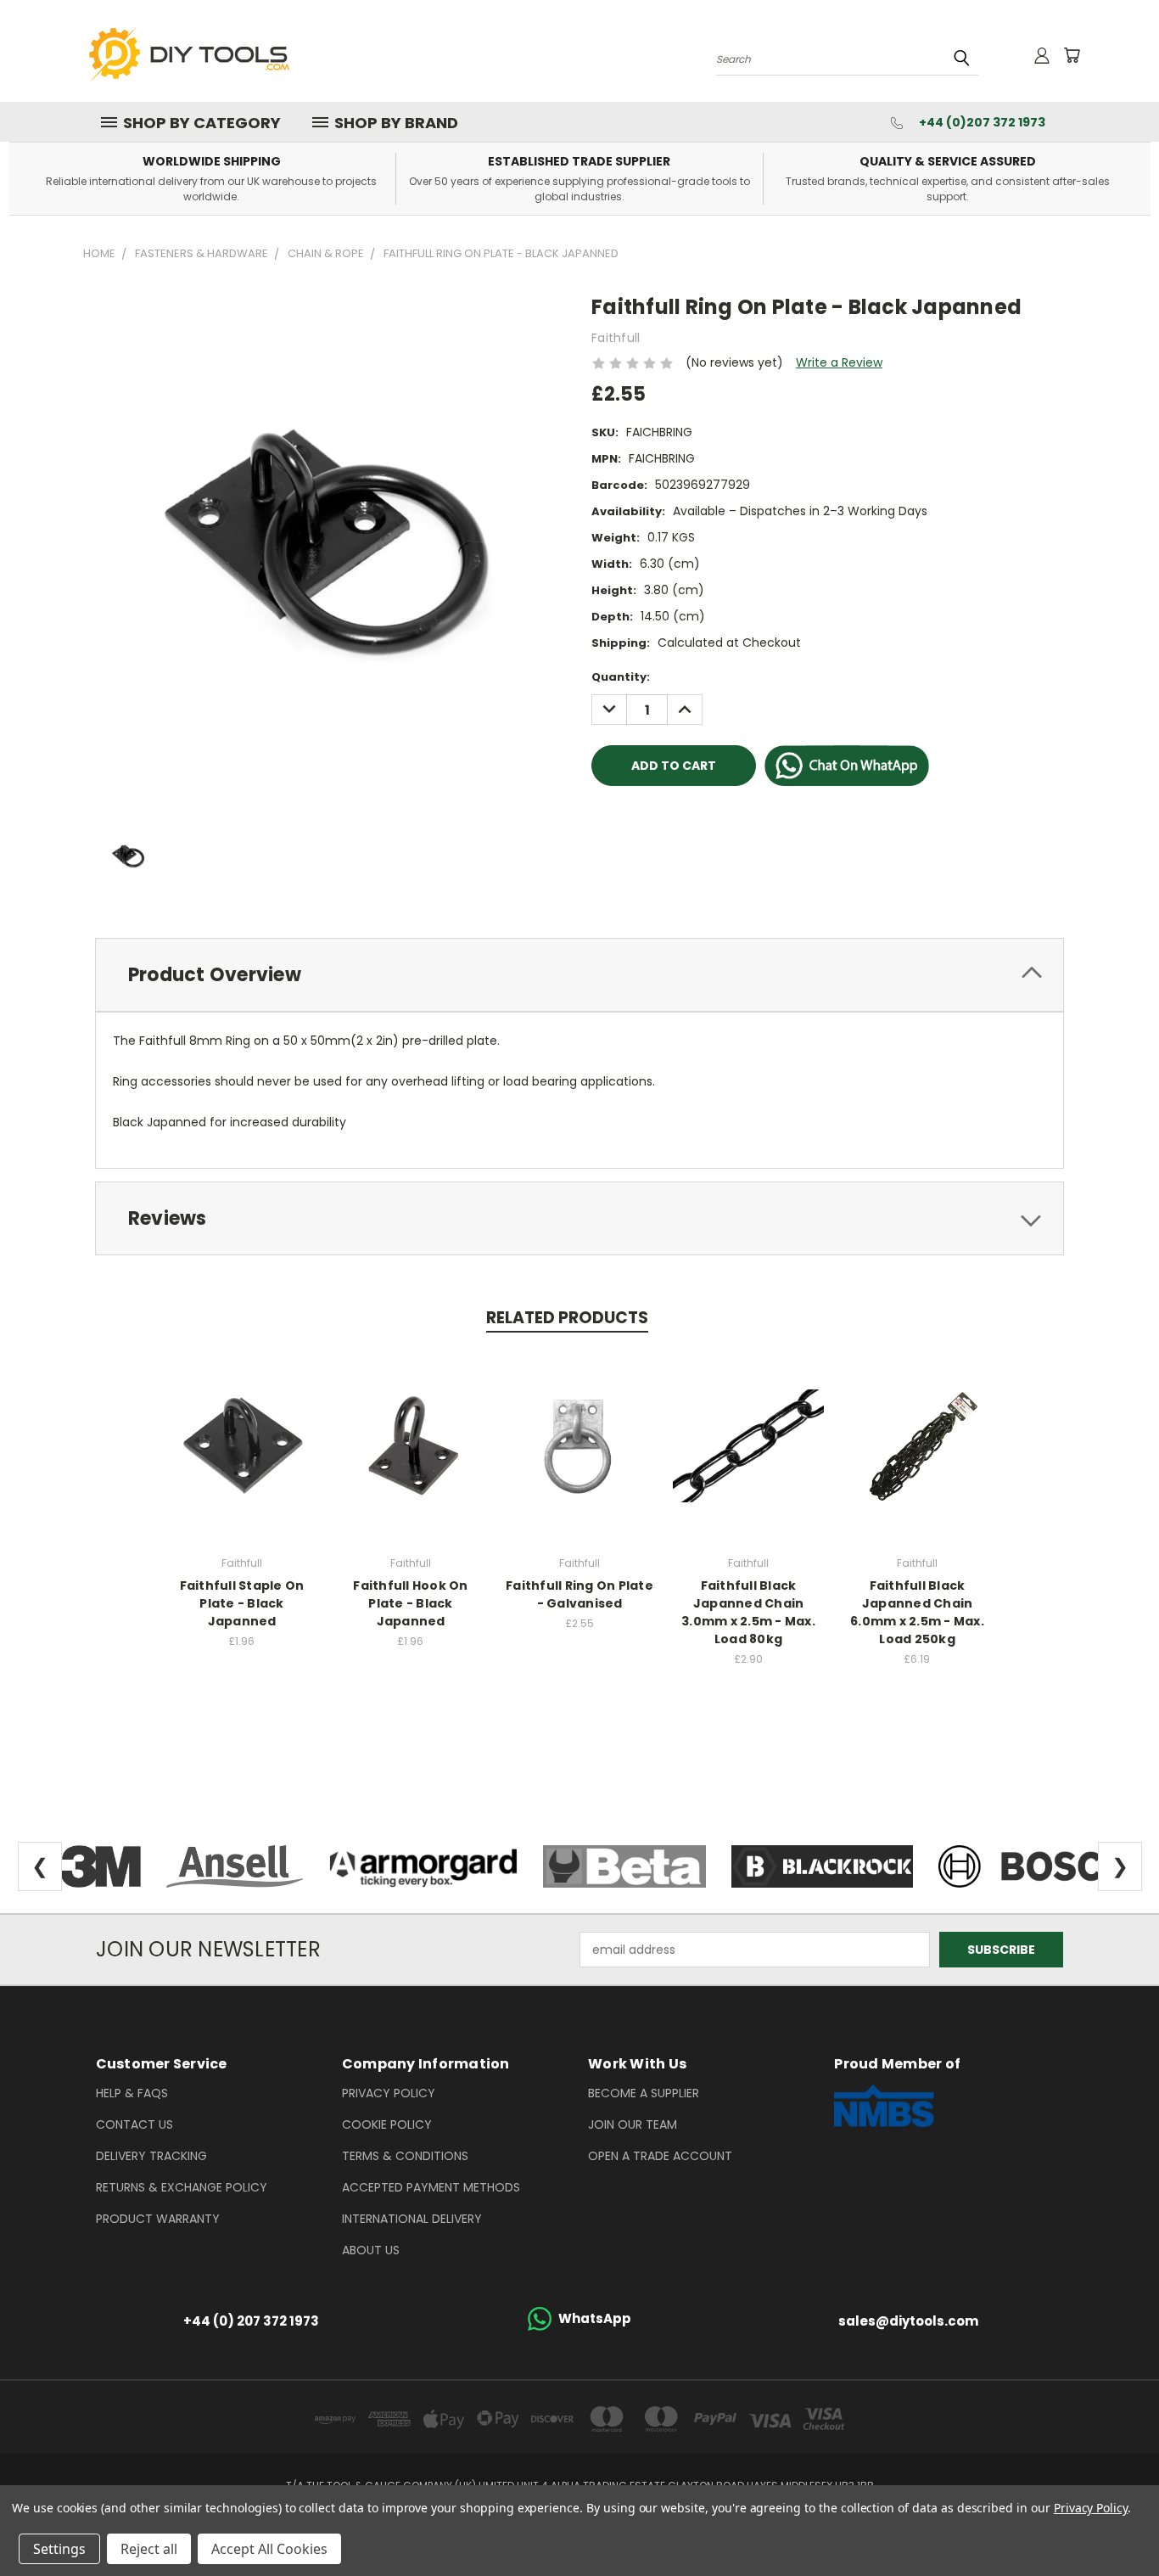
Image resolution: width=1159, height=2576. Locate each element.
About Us (371, 2250)
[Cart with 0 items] (1072, 55)
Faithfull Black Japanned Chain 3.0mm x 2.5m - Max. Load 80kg (748, 1612)
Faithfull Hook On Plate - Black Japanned (410, 1603)
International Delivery (412, 2219)
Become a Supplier (644, 2093)
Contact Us (134, 2124)
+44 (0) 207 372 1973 (251, 2321)
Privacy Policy (389, 2093)
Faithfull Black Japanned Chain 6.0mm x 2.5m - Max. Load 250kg (917, 1612)
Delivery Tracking (151, 2156)
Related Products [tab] (567, 1318)
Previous (1114, 2523)
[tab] (579, 975)
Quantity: (621, 677)
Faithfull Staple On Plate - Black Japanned (242, 1603)
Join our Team (633, 2124)
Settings (59, 2549)
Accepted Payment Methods (431, 2187)
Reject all (149, 2549)
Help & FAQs (132, 2093)
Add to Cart (242, 1443)
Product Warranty (158, 2219)
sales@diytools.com (908, 2321)
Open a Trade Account (660, 2156)
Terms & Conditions (405, 2156)
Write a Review (839, 362)
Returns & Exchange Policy (182, 2187)
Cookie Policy (387, 2124)
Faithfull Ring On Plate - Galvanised (579, 1594)
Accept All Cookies (269, 2549)
